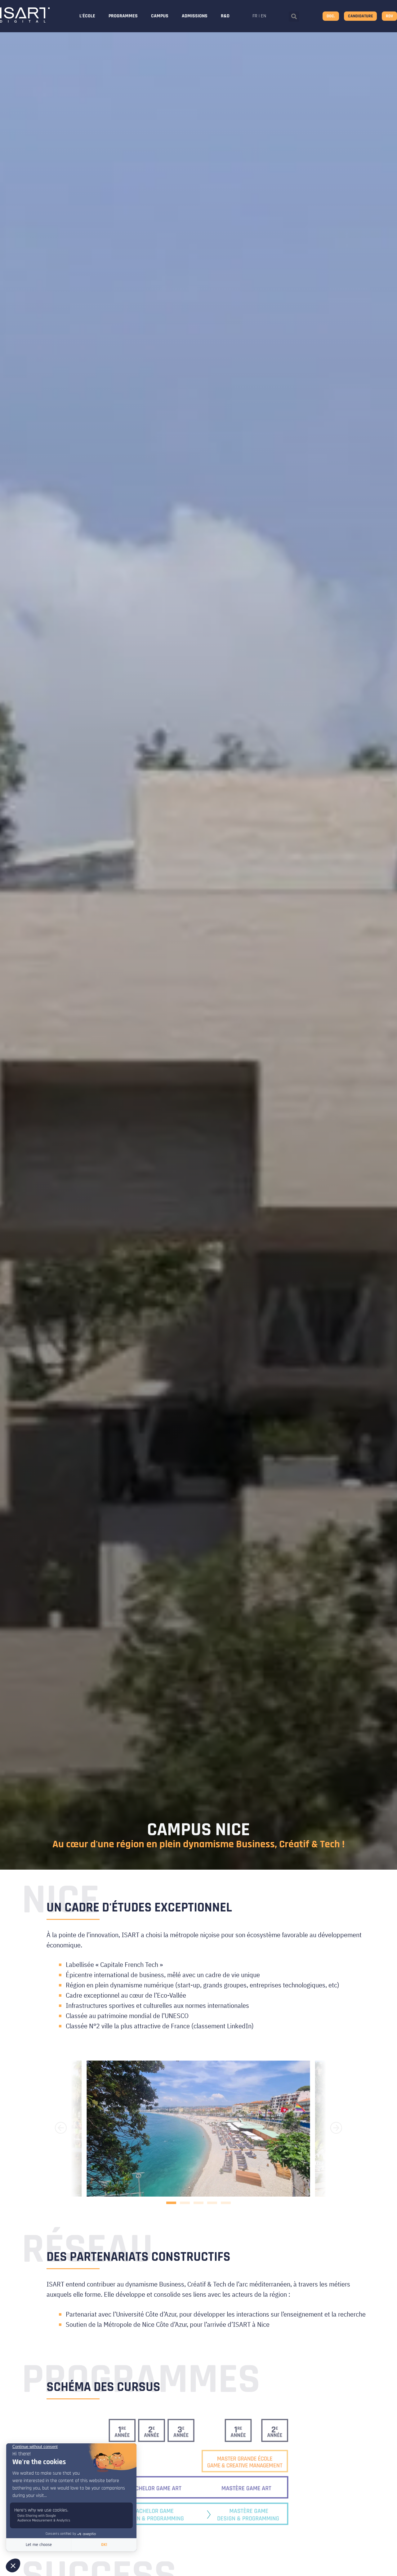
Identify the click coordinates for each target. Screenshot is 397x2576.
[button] (294, 17)
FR (255, 16)
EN (263, 16)
